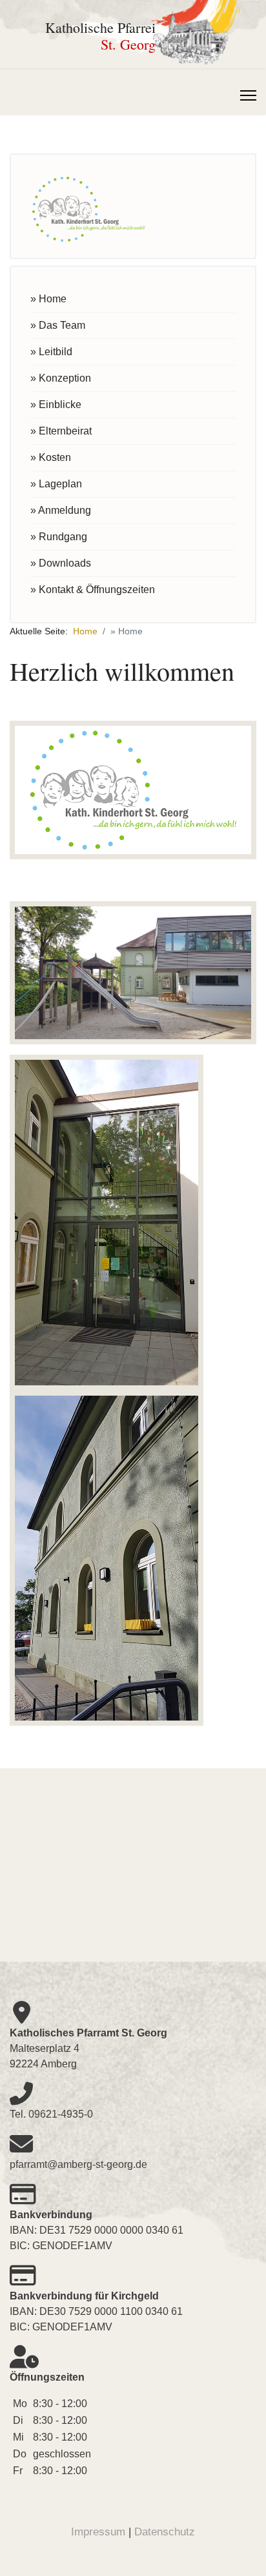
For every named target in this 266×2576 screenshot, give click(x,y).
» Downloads (61, 563)
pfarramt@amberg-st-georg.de (78, 2164)
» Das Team (58, 325)
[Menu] (248, 95)
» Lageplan (56, 484)
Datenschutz (165, 2532)
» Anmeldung (61, 510)
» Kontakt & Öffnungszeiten (93, 590)
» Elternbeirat (61, 431)
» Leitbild (51, 352)
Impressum (98, 2532)
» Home (48, 299)
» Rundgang (59, 537)
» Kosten (51, 457)
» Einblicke (56, 405)
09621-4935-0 (61, 2114)
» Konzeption (61, 378)
